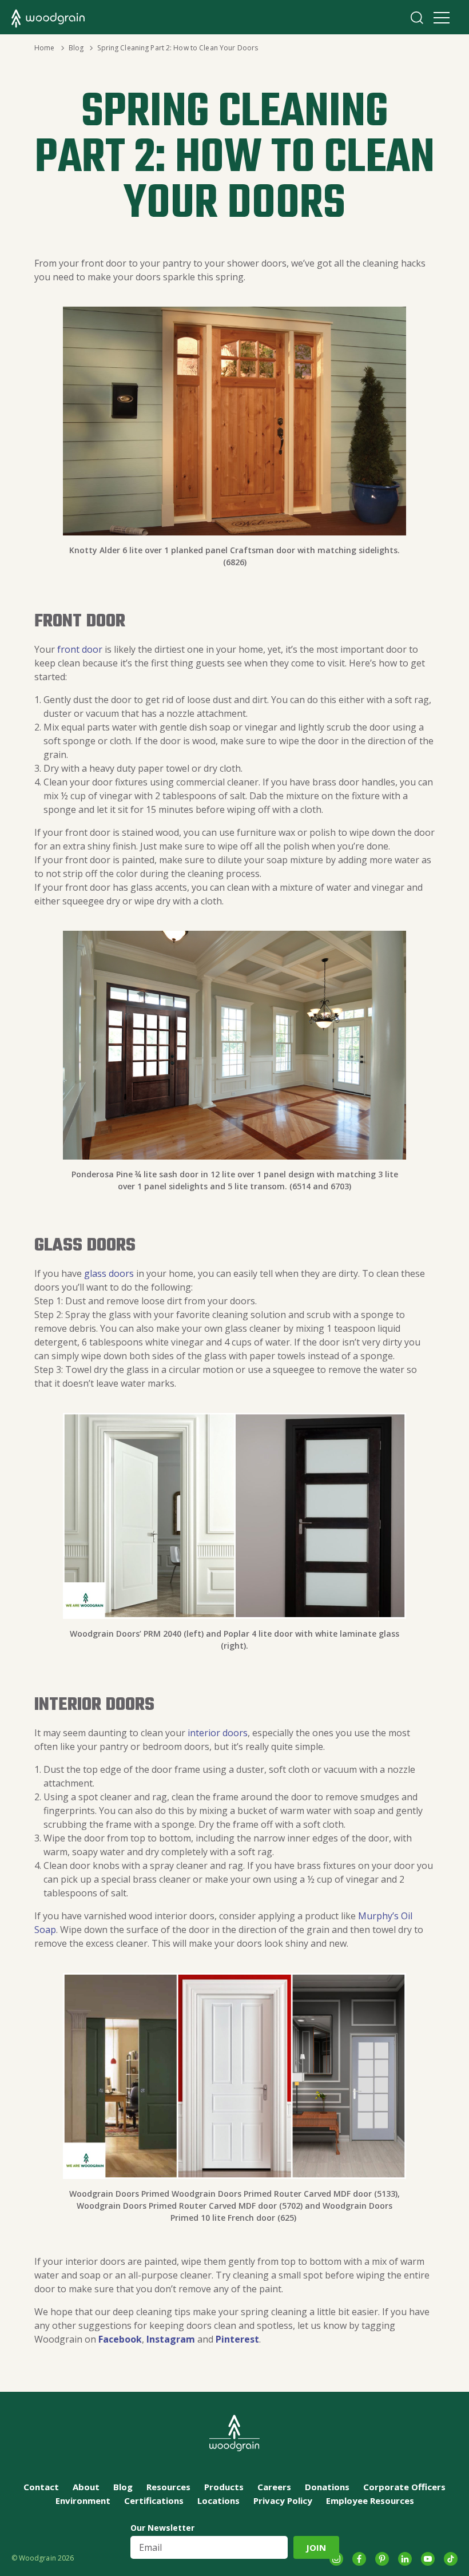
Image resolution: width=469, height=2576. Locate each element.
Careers (274, 2487)
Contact (41, 2487)
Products (224, 2487)
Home (44, 48)
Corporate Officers (404, 2487)
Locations (218, 2500)
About (86, 2487)
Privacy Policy (283, 2500)
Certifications (154, 2500)
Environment (83, 2500)
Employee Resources (370, 2500)
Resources (168, 2487)
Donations (327, 2487)
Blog (76, 48)
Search (417, 18)
